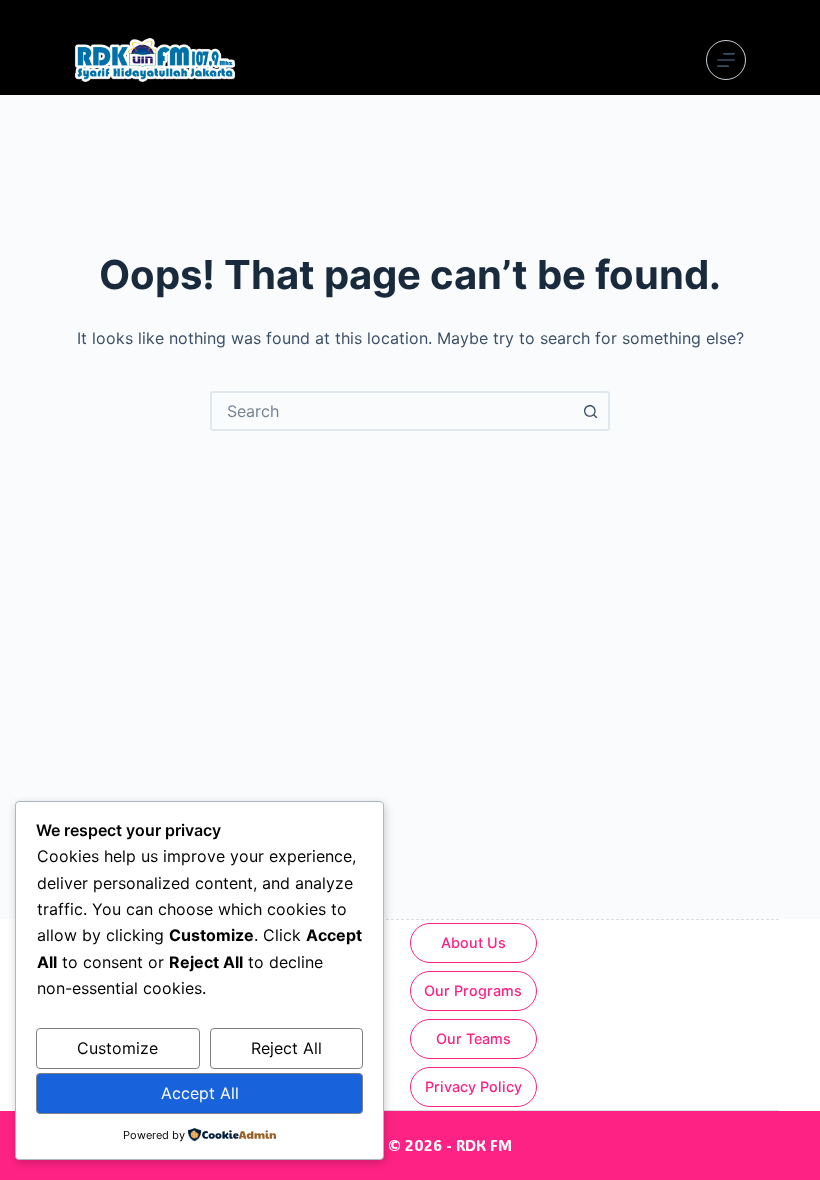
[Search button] (590, 411)
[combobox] (392, 411)
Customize (117, 1048)
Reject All (286, 1048)
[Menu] (726, 60)
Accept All (200, 1093)
